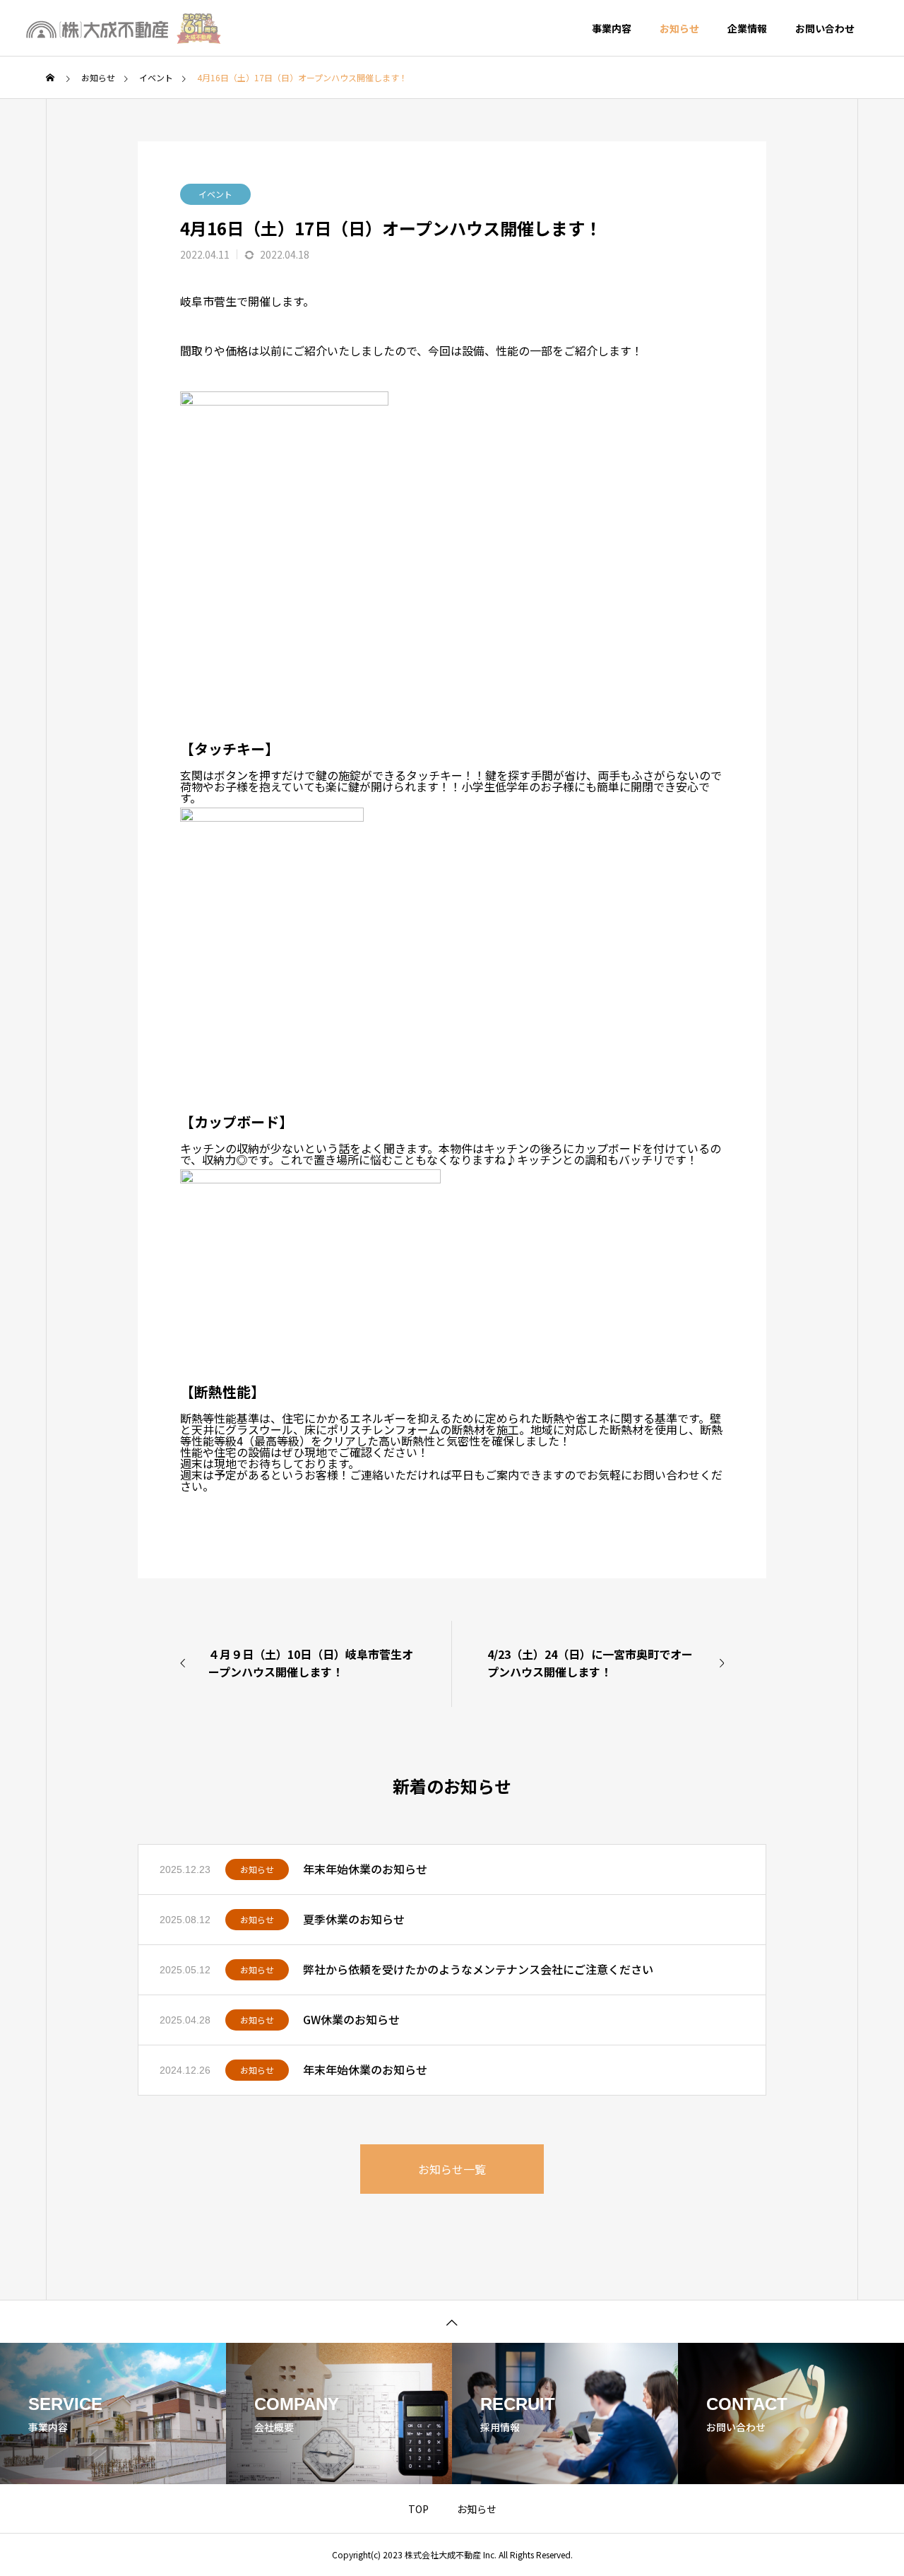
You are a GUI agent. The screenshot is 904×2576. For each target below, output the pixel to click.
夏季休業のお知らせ (354, 1919)
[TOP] (452, 2321)
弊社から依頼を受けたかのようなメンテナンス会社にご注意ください (478, 1969)
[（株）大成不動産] (124, 28)
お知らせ (679, 28)
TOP (418, 2509)
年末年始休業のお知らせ (365, 1869)
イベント (215, 194)
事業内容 (612, 28)
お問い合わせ (825, 28)
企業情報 (747, 28)
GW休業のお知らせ (351, 2019)
